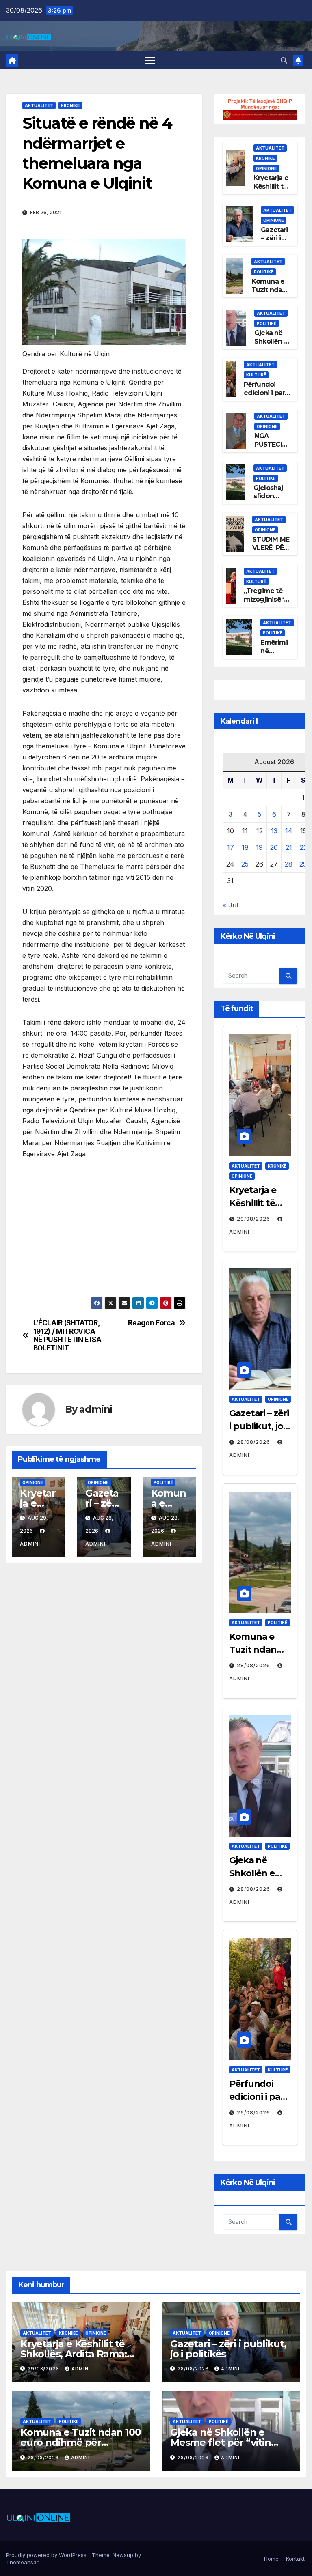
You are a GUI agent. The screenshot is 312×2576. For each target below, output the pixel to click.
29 (303, 864)
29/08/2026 (254, 1219)
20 (274, 847)
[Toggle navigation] (150, 60)
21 (289, 847)
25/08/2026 (254, 2113)
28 (289, 864)
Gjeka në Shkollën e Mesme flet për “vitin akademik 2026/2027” (222, 2442)
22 (303, 847)
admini (96, 1409)
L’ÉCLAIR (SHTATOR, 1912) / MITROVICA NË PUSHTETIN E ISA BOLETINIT (67, 1335)
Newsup (123, 2555)
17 (231, 847)
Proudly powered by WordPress (47, 2555)
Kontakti (296, 2559)
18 (245, 847)
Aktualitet (39, 105)
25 (245, 864)
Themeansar (22, 2562)
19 (259, 847)
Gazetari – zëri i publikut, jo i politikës (259, 1426)
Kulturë (256, 375)
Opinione (33, 1482)
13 (274, 831)
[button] (284, 60)
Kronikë (70, 105)
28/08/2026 (254, 1442)
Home (271, 2559)
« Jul (230, 905)
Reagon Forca (151, 1323)
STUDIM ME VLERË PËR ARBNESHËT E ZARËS (272, 552)
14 (289, 831)
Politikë (163, 1482)
